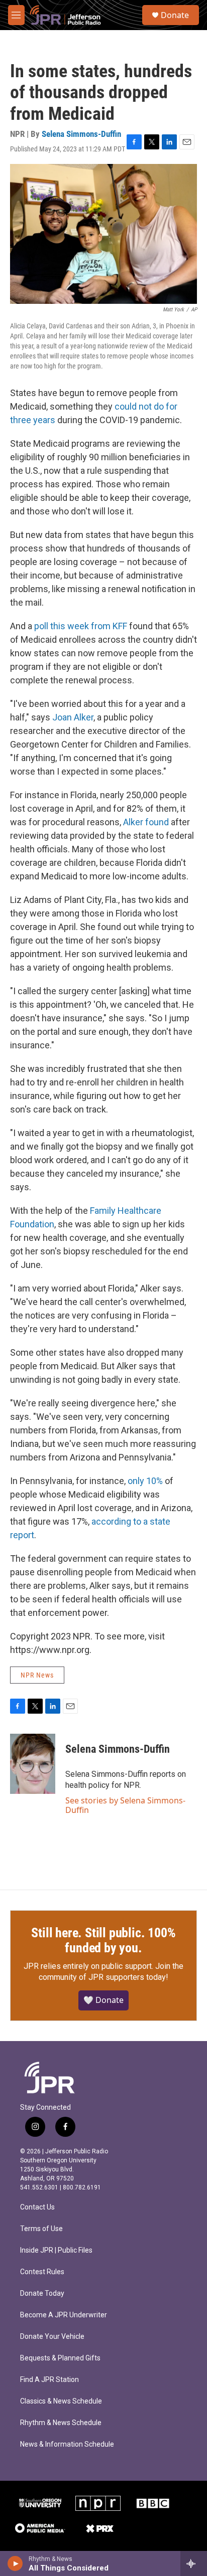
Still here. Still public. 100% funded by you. (103, 1940)
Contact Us (37, 2207)
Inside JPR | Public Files (56, 2250)
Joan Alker (73, 717)
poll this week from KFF (81, 626)
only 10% (145, 1481)
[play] (15, 2563)
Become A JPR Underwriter (64, 2315)
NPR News (37, 1675)
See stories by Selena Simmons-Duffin (125, 1805)
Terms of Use (41, 2229)
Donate (175, 15)
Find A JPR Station (49, 2380)
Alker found (146, 822)
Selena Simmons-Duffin (81, 134)
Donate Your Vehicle (52, 2337)
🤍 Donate (103, 2000)
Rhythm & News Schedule (61, 2423)
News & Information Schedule (67, 2444)
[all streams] (194, 2563)
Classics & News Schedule (61, 2401)
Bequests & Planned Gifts (60, 2358)
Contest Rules (42, 2272)
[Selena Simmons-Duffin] (33, 1764)
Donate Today (42, 2293)
